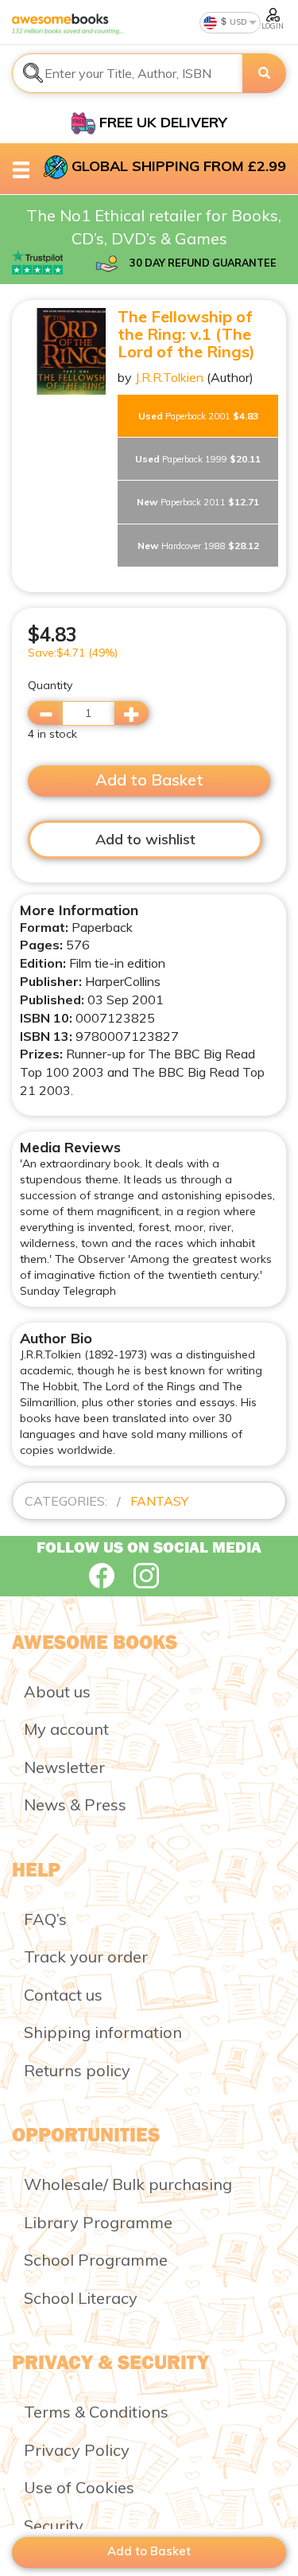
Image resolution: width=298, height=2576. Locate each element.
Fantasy (159, 1501)
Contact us (63, 1995)
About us (57, 1691)
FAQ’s (45, 1919)
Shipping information (103, 2032)
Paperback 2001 (198, 416)
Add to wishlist (145, 839)
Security (54, 2525)
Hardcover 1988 (198, 546)
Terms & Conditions (96, 2412)
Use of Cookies (79, 2487)
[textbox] (128, 73)
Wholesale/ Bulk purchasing (128, 2184)
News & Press (75, 1804)
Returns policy (77, 2070)
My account (66, 1729)
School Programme (96, 2260)
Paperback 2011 (198, 502)
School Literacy (81, 2298)
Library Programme (98, 2222)
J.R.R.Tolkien (169, 377)
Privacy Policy (77, 2450)
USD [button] (237, 22)
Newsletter (64, 1767)
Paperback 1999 (198, 459)
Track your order (86, 1956)
